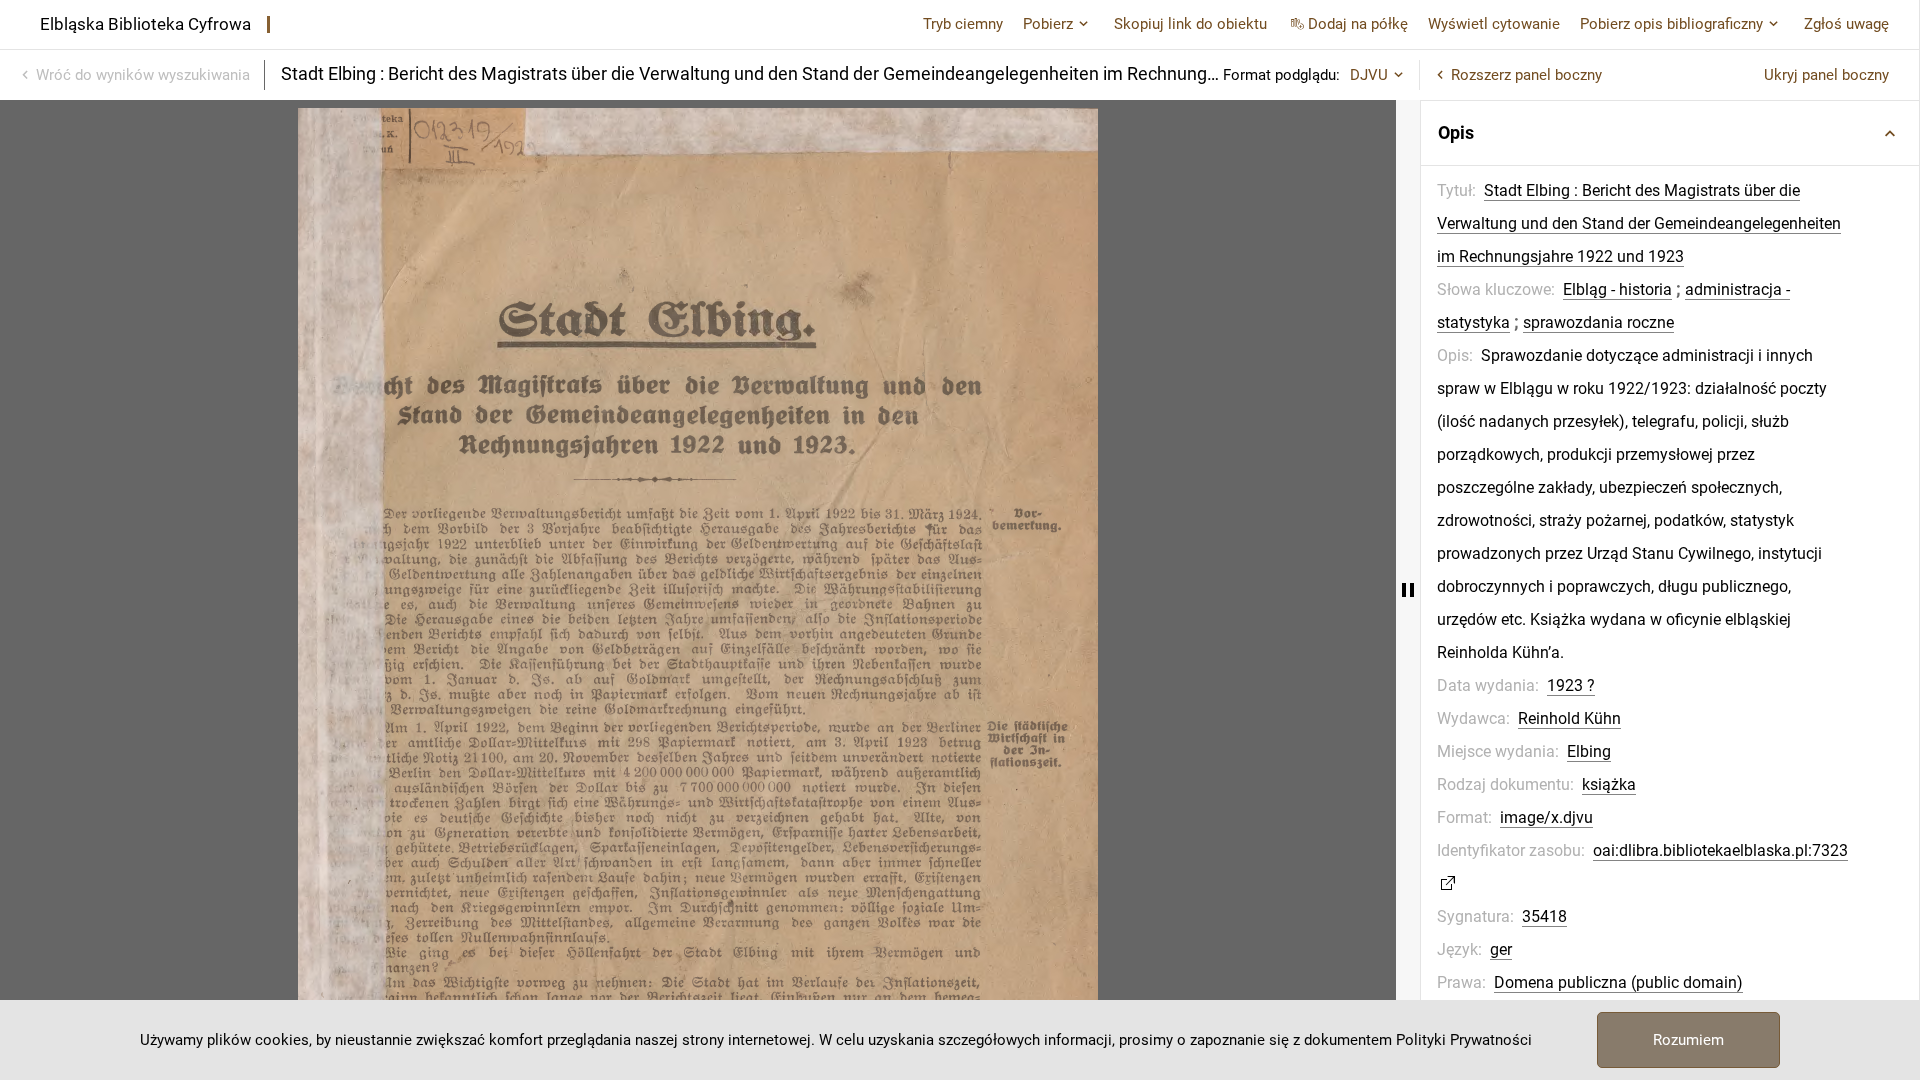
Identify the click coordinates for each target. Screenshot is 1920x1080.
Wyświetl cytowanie (1494, 24)
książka (1609, 784)
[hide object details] (1408, 590)
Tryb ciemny (963, 24)
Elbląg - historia (1617, 289)
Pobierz (1048, 24)
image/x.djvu (1546, 817)
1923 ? (1571, 685)
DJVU (1369, 75)
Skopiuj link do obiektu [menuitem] (1190, 24)
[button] (1670, 133)
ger (1501, 949)
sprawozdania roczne (1598, 322)
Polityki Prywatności (1464, 1040)
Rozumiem (1688, 1040)
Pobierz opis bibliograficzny (1671, 24)
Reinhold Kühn (1569, 718)
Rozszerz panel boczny (1526, 75)
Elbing (1589, 751)
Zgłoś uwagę (1846, 24)
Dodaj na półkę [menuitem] (1358, 24)
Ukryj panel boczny (1826, 75)
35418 (1544, 916)
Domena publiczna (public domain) (1618, 982)
